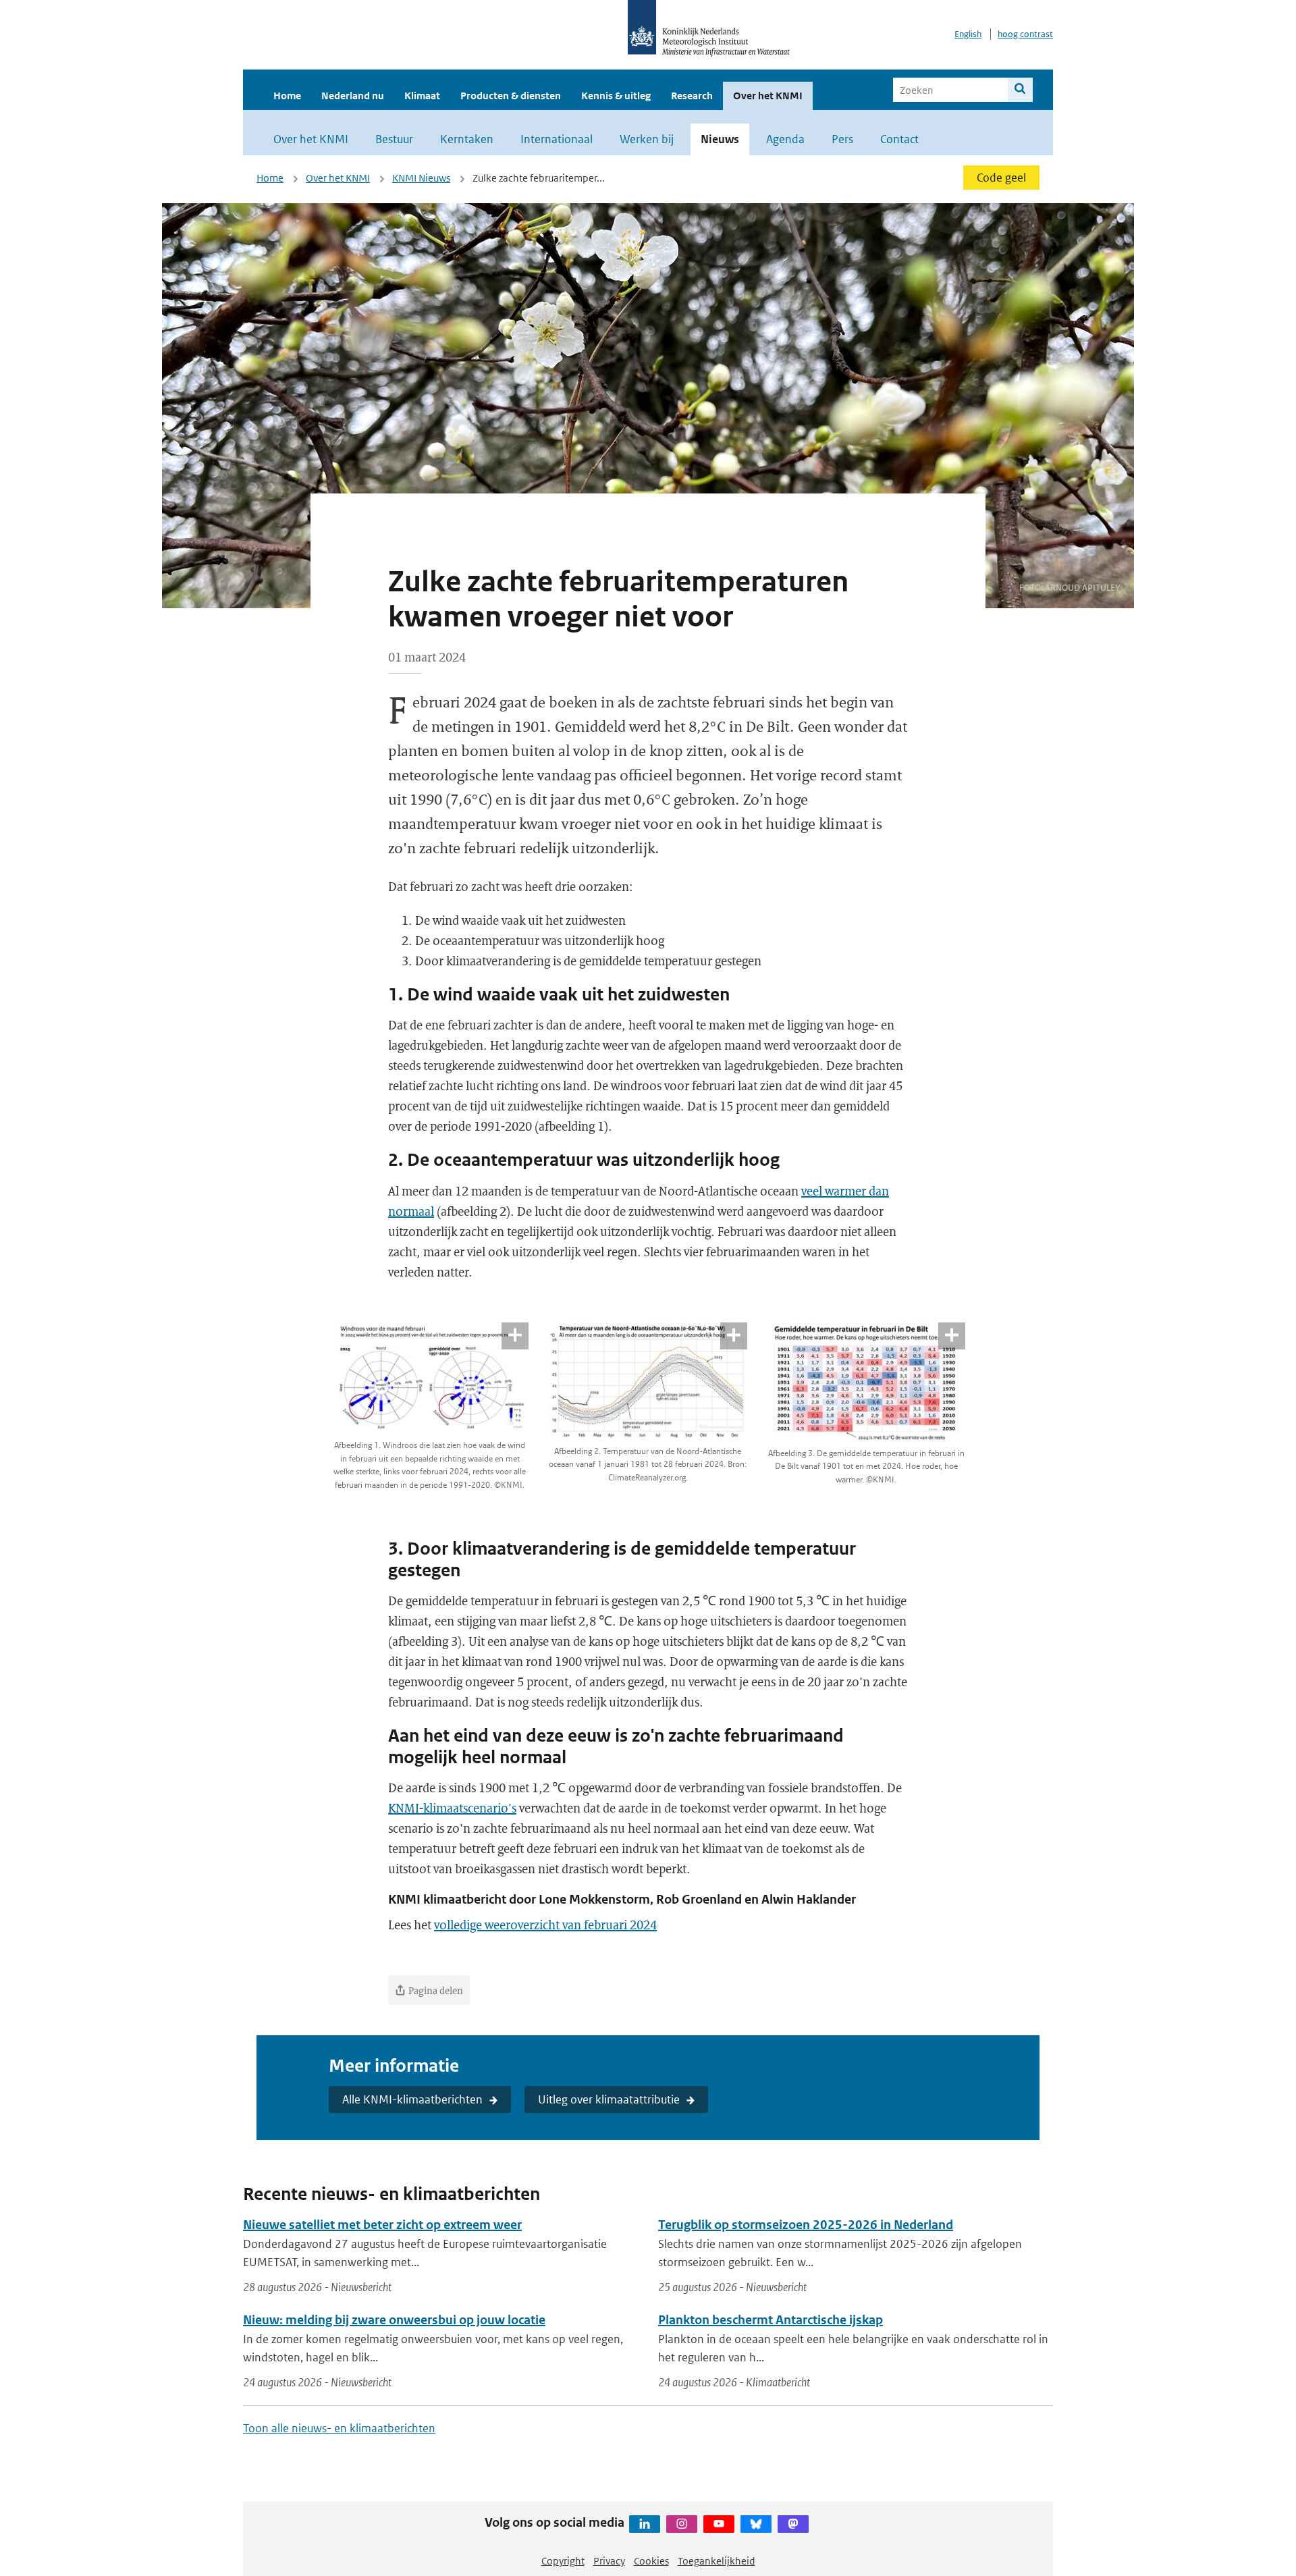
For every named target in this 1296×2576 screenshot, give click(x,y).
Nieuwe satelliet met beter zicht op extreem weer (382, 2225)
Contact (899, 139)
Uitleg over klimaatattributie (609, 2099)
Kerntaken (467, 139)
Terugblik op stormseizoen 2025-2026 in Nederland (806, 2225)
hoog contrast (1025, 34)
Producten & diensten (511, 96)
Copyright (563, 2561)
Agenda (785, 139)
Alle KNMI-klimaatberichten (412, 2099)
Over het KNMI (768, 96)
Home (287, 96)
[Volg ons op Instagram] (682, 2524)
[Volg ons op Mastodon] (793, 2524)
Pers (842, 139)
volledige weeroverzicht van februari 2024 (545, 1925)
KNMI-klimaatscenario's (452, 1808)
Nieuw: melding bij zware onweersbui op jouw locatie (394, 2320)
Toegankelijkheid (717, 2561)
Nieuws (720, 139)
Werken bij (647, 139)
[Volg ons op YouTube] (719, 2524)
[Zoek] (1020, 90)
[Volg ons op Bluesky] (756, 2524)
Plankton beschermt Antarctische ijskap (771, 2320)
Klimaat (422, 96)
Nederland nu (353, 96)
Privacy (609, 2561)
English (968, 34)
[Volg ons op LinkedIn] (645, 2524)
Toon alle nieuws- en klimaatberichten (339, 2428)
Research (692, 96)
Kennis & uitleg (616, 96)
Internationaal (557, 139)
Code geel (1001, 178)
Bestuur (394, 139)
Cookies (651, 2561)
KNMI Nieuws (421, 178)
